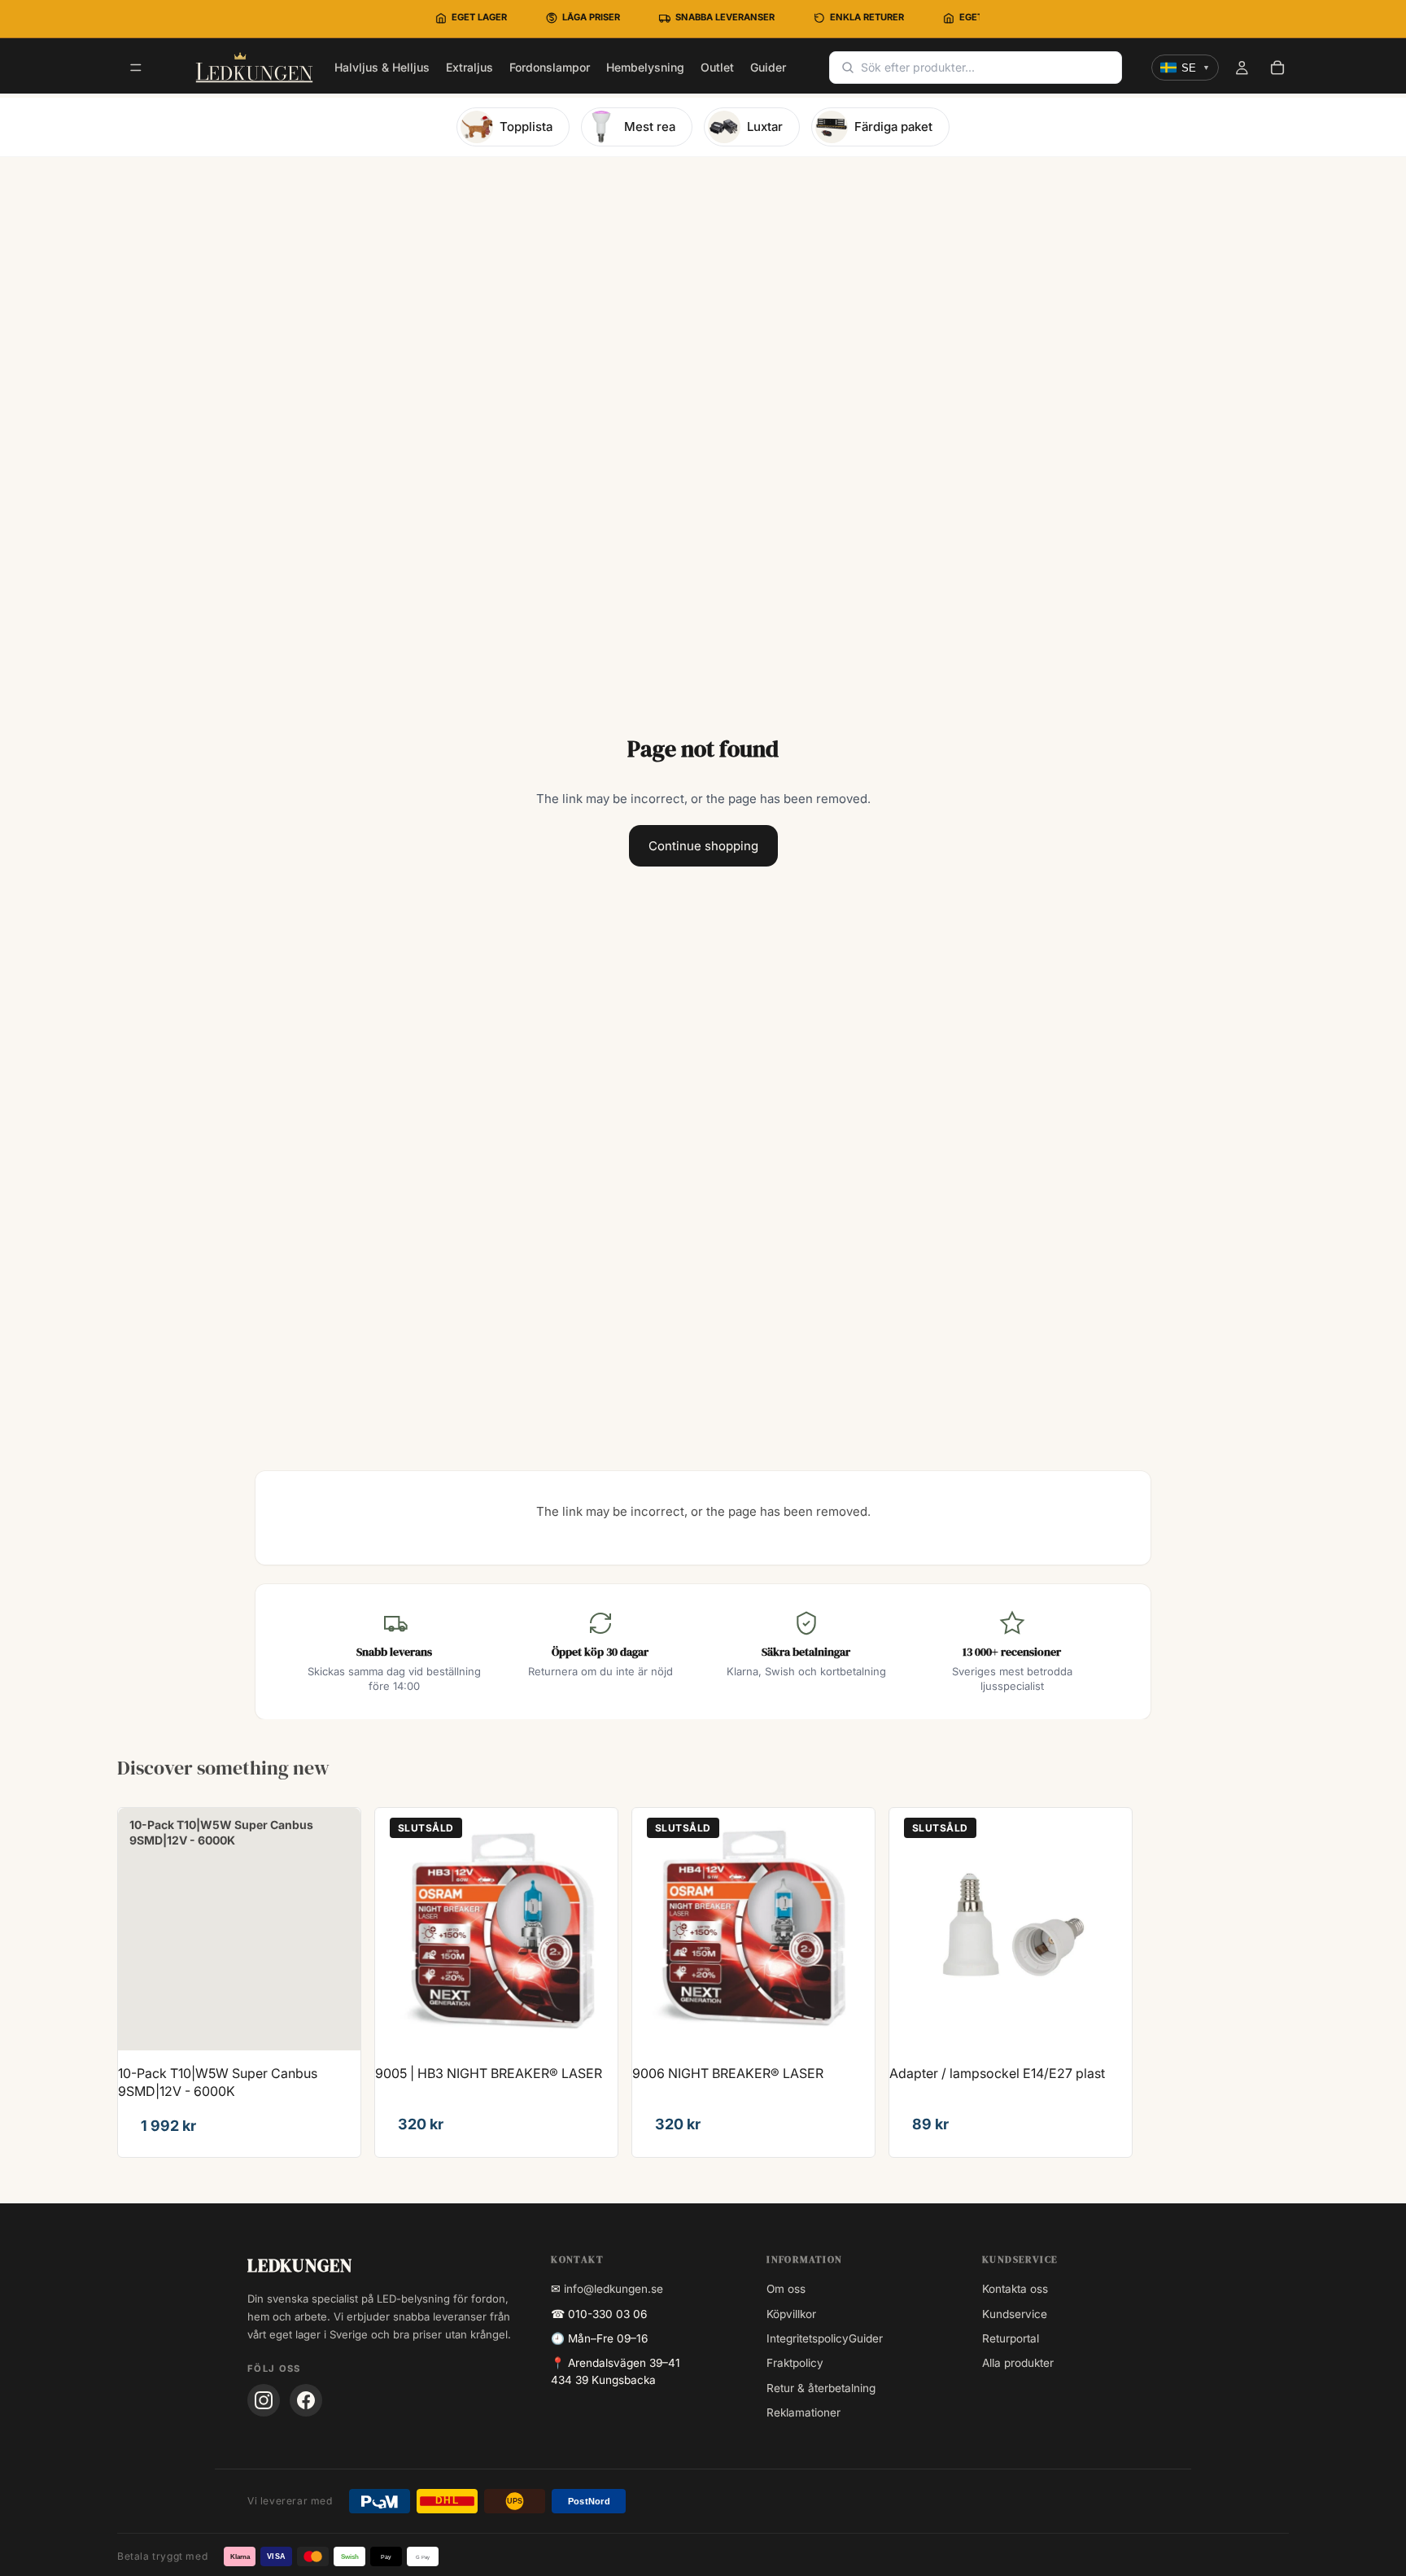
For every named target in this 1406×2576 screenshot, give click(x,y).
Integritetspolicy (808, 2338)
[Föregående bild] (400, 1929)
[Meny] (136, 68)
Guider (866, 2338)
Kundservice (1015, 2314)
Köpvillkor (791, 2314)
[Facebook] (306, 2400)
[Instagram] (264, 2400)
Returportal (1011, 2338)
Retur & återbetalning (821, 2388)
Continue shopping (703, 846)
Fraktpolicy (795, 2363)
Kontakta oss (1015, 2289)
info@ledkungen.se (613, 2289)
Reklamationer (803, 2412)
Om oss (786, 2289)
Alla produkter (1018, 2363)
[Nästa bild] (593, 1929)
